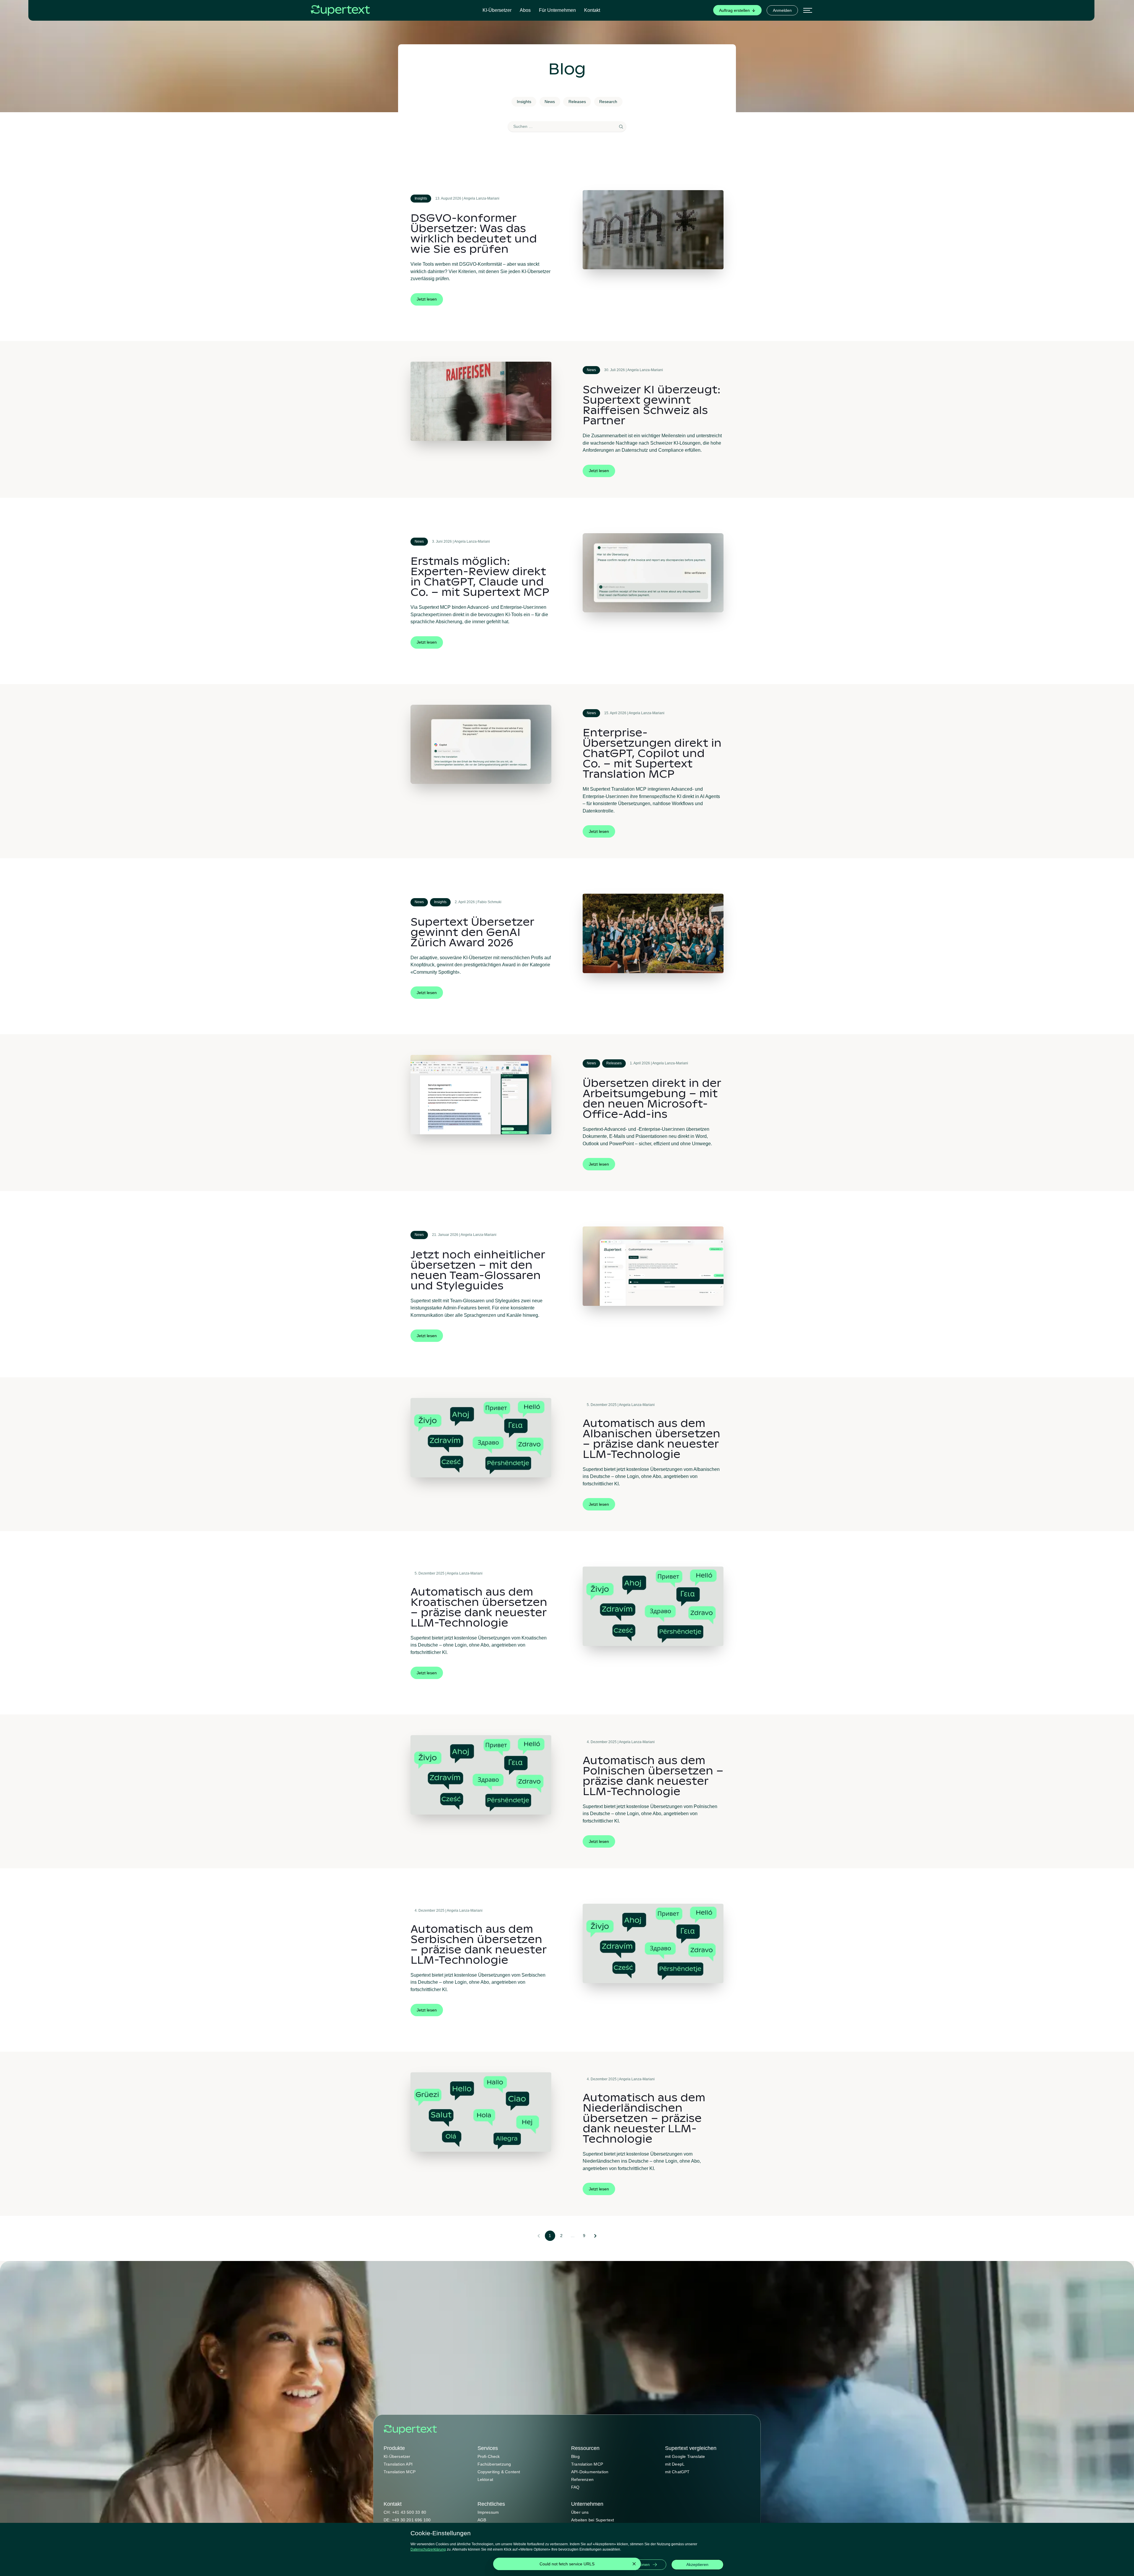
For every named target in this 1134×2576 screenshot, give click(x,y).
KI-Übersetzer (497, 10)
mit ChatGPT (677, 2472)
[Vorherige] (539, 2236)
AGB (482, 2520)
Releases (577, 102)
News (550, 102)
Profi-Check (489, 2456)
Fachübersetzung (494, 2464)
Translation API (398, 2464)
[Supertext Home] (410, 2430)
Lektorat (485, 2479)
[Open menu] (808, 10)
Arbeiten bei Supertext (593, 2520)
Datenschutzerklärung (428, 2549)
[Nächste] (595, 2236)
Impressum (488, 2512)
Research (608, 102)
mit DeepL (675, 2464)
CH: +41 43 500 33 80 (405, 2512)
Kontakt (592, 10)
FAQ (575, 2487)
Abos (525, 10)
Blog (575, 2456)
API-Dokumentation (590, 2472)
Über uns (580, 2512)
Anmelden (782, 10)
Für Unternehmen (557, 10)
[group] (737, 10)
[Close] (634, 2564)
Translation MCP (400, 2472)
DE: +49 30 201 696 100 (407, 2520)
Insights (524, 102)
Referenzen (582, 2479)
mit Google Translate (685, 2456)
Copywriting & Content (499, 2472)
